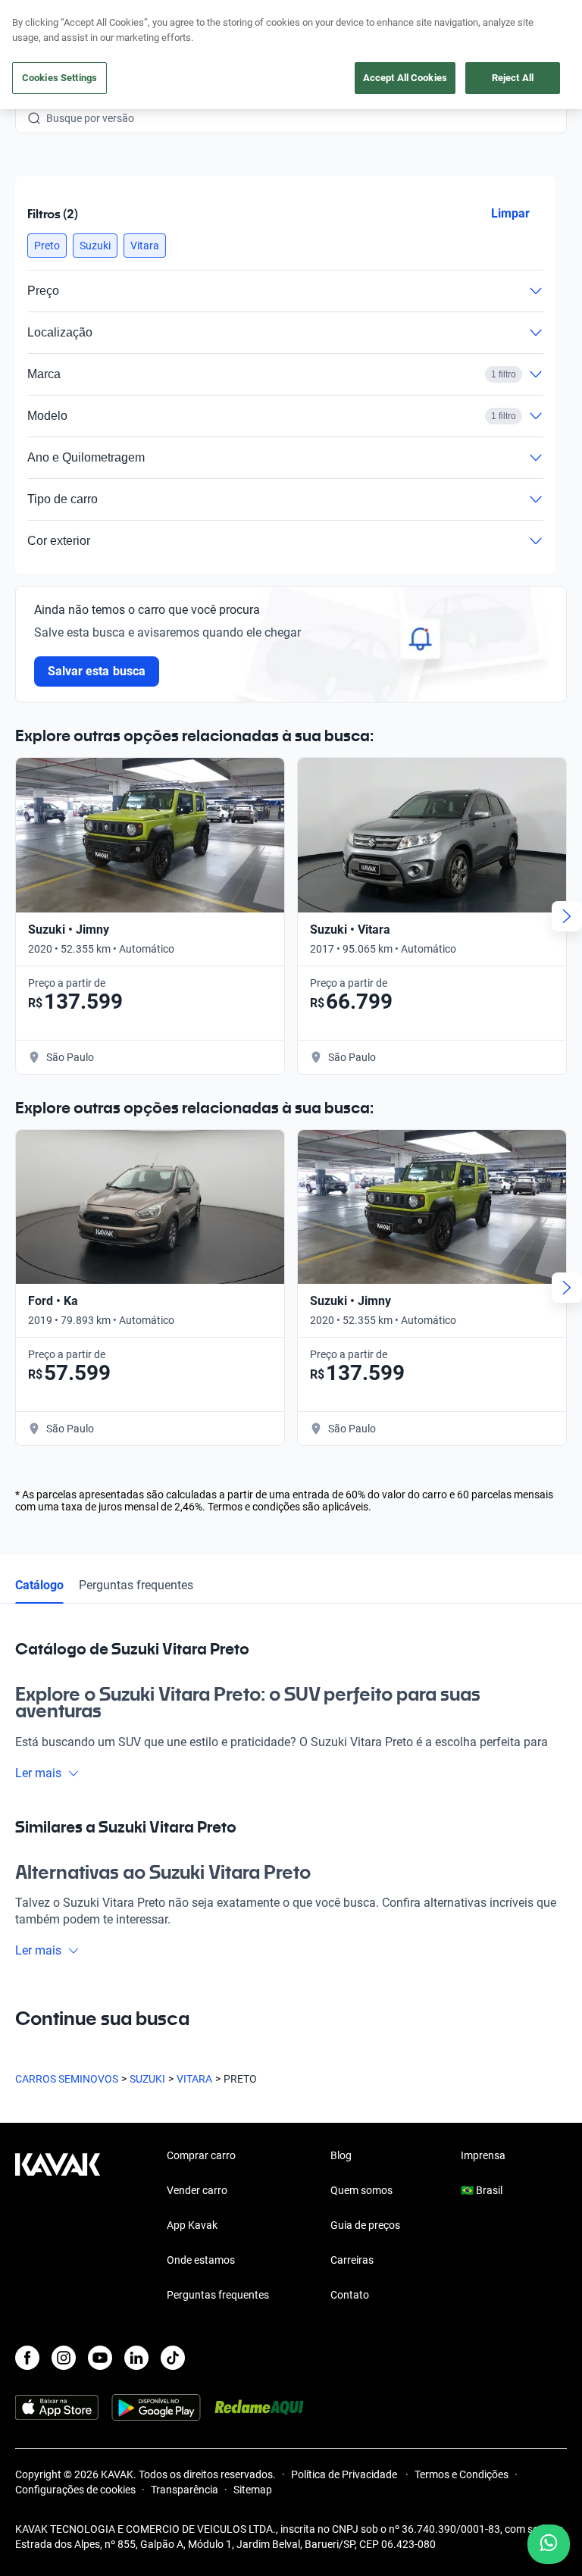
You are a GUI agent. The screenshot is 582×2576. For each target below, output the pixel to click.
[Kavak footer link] (58, 2227)
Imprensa (483, 2155)
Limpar (510, 213)
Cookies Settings (59, 78)
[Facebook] (27, 2358)
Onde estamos (201, 2260)
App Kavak (192, 2225)
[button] (47, 246)
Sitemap (253, 2490)
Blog (341, 2155)
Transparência (185, 2490)
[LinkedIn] (136, 2358)
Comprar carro (201, 2155)
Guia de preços (365, 2225)
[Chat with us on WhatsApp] (549, 2544)
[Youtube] (100, 2358)
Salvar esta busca (97, 671)
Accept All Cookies (405, 78)
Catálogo (39, 1585)
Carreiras (352, 2260)
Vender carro (197, 2190)
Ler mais (38, 1773)
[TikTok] (173, 2358)
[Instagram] (64, 2358)
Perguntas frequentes (136, 1585)
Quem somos (361, 2190)
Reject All (513, 78)
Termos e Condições (462, 2474)
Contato (350, 2295)
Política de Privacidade (345, 2474)
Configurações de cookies (75, 2490)
